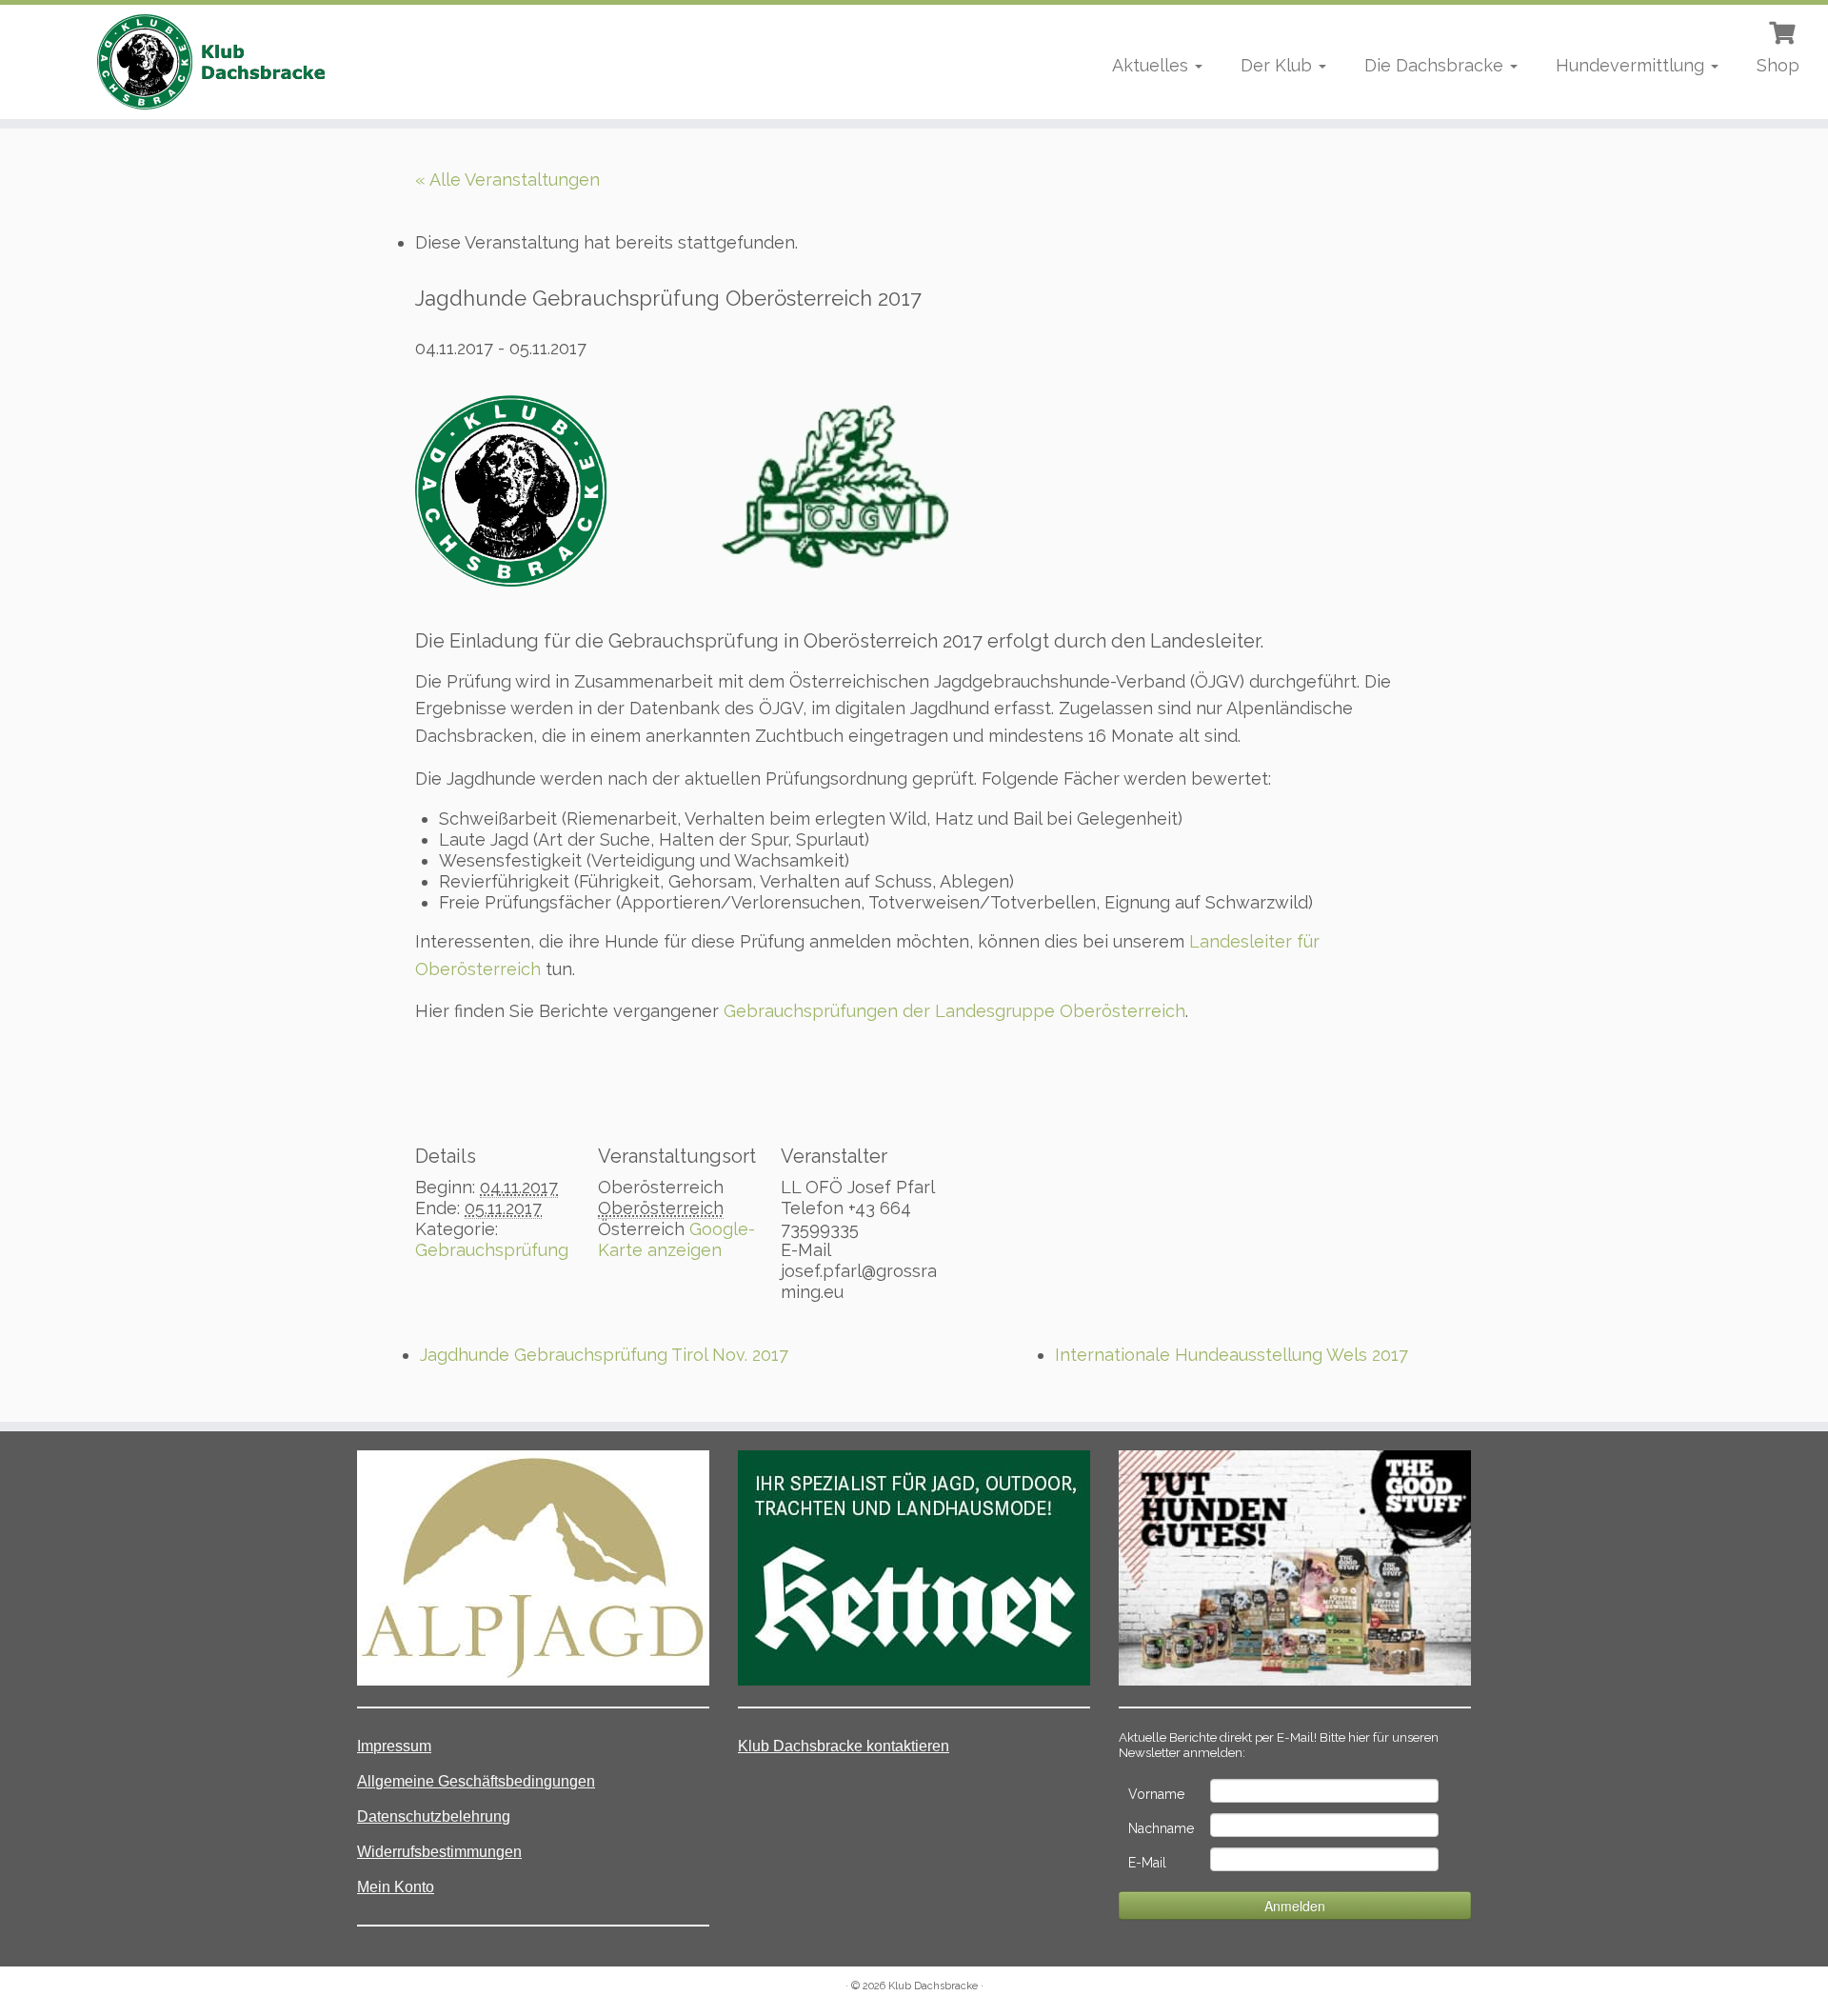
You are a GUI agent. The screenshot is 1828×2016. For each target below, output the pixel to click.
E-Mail (1147, 1863)
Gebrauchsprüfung (492, 1250)
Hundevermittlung (1632, 65)
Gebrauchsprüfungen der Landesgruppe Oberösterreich (954, 1011)
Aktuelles (1152, 65)
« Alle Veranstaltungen (507, 180)
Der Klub (1279, 65)
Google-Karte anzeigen (676, 1239)
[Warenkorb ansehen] (1784, 30)
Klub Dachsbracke (933, 1986)
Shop (1778, 65)
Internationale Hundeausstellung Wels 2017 (1232, 1355)
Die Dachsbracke (1436, 65)
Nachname (1161, 1828)
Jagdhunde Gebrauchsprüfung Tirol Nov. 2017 (604, 1355)
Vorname (1156, 1794)
